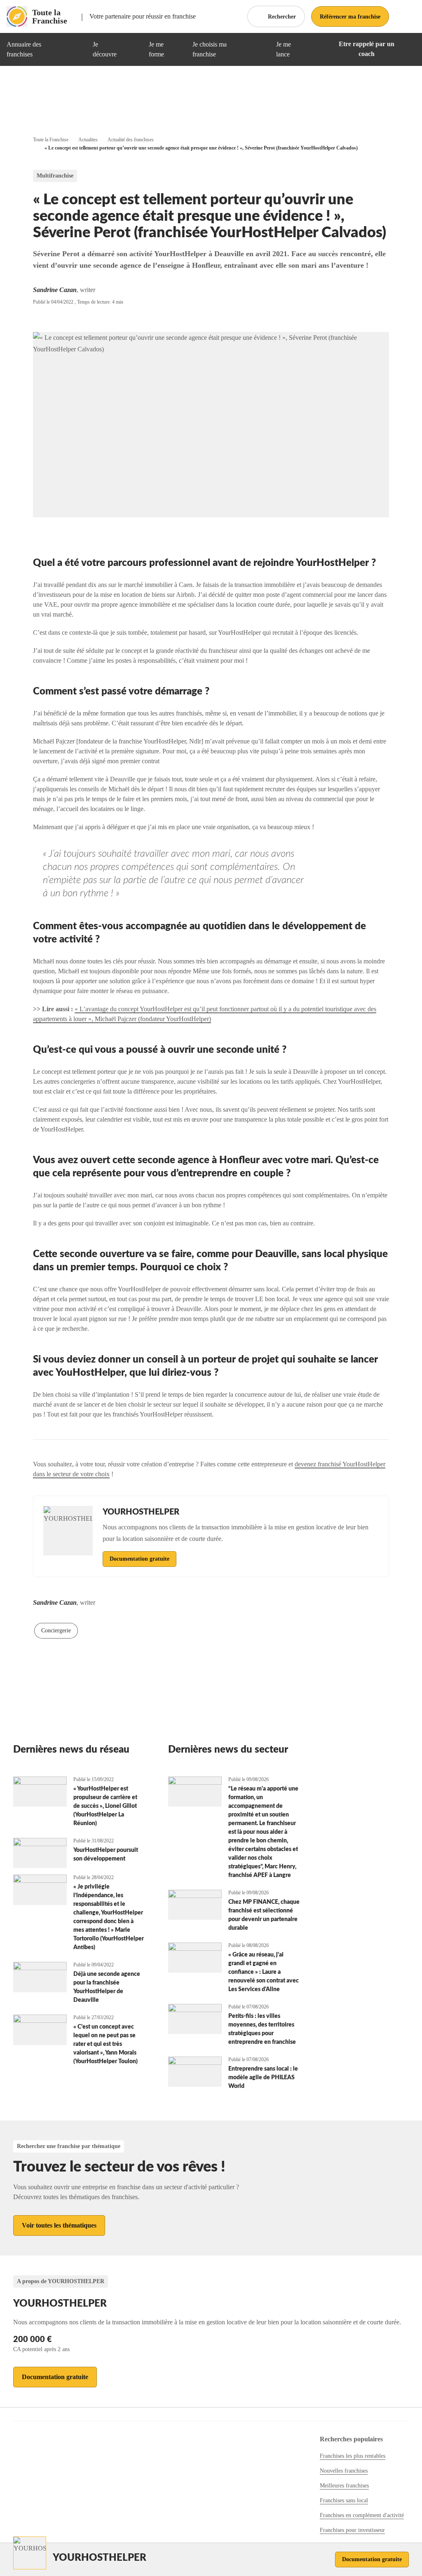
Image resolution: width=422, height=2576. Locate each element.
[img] (76, 49)
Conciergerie (56, 1630)
